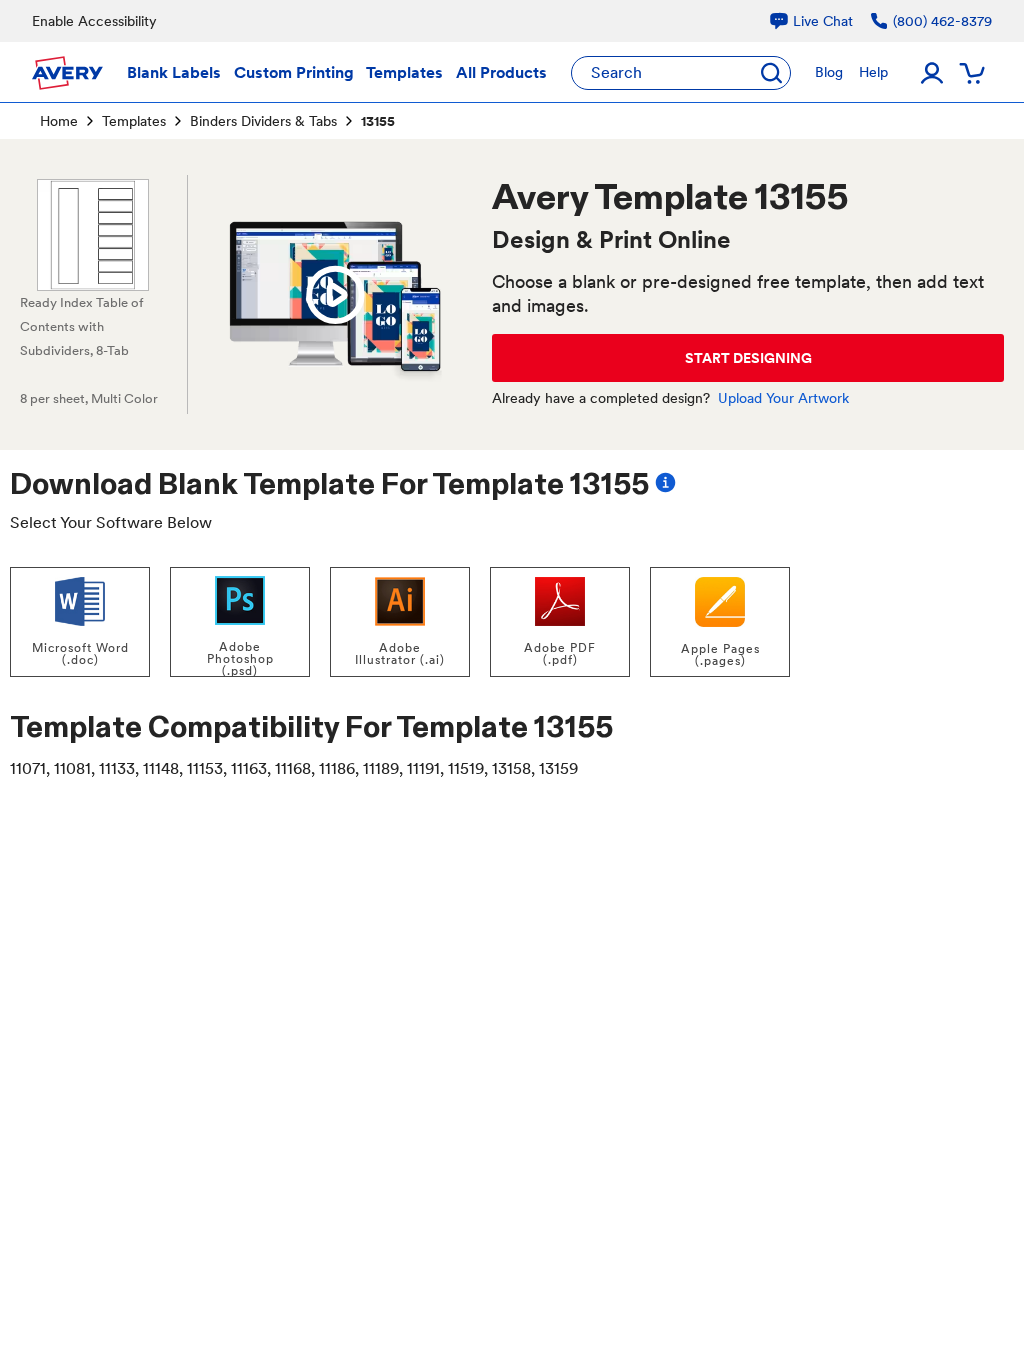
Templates (134, 121)
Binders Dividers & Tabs (263, 121)
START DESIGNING (748, 358)
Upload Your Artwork (783, 398)
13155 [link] (378, 121)
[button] (335, 294)
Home (59, 121)
